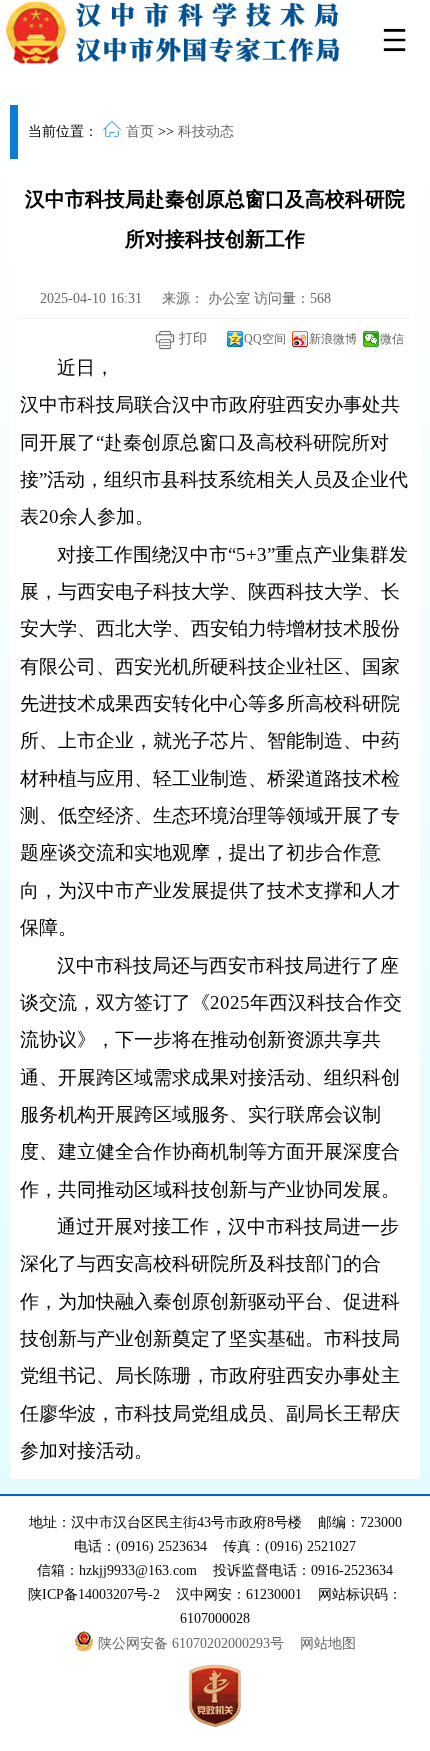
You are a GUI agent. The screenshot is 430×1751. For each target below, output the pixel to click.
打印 (191, 338)
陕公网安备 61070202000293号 (193, 1643)
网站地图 (328, 1643)
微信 (392, 339)
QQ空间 (265, 339)
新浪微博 (333, 339)
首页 (140, 131)
